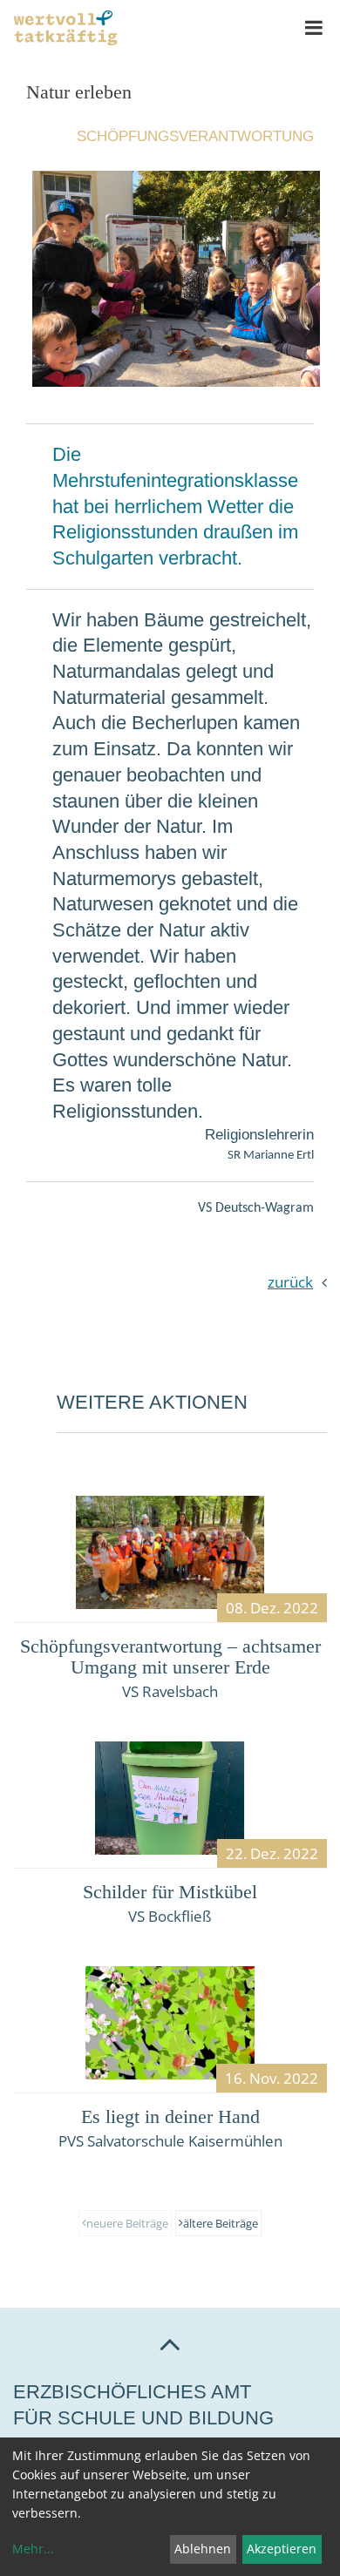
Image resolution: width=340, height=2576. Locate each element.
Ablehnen (203, 2549)
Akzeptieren (282, 2549)
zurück (290, 1282)
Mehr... (33, 2549)
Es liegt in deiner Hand (170, 2116)
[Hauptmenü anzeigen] (314, 28)
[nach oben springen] (170, 2343)
